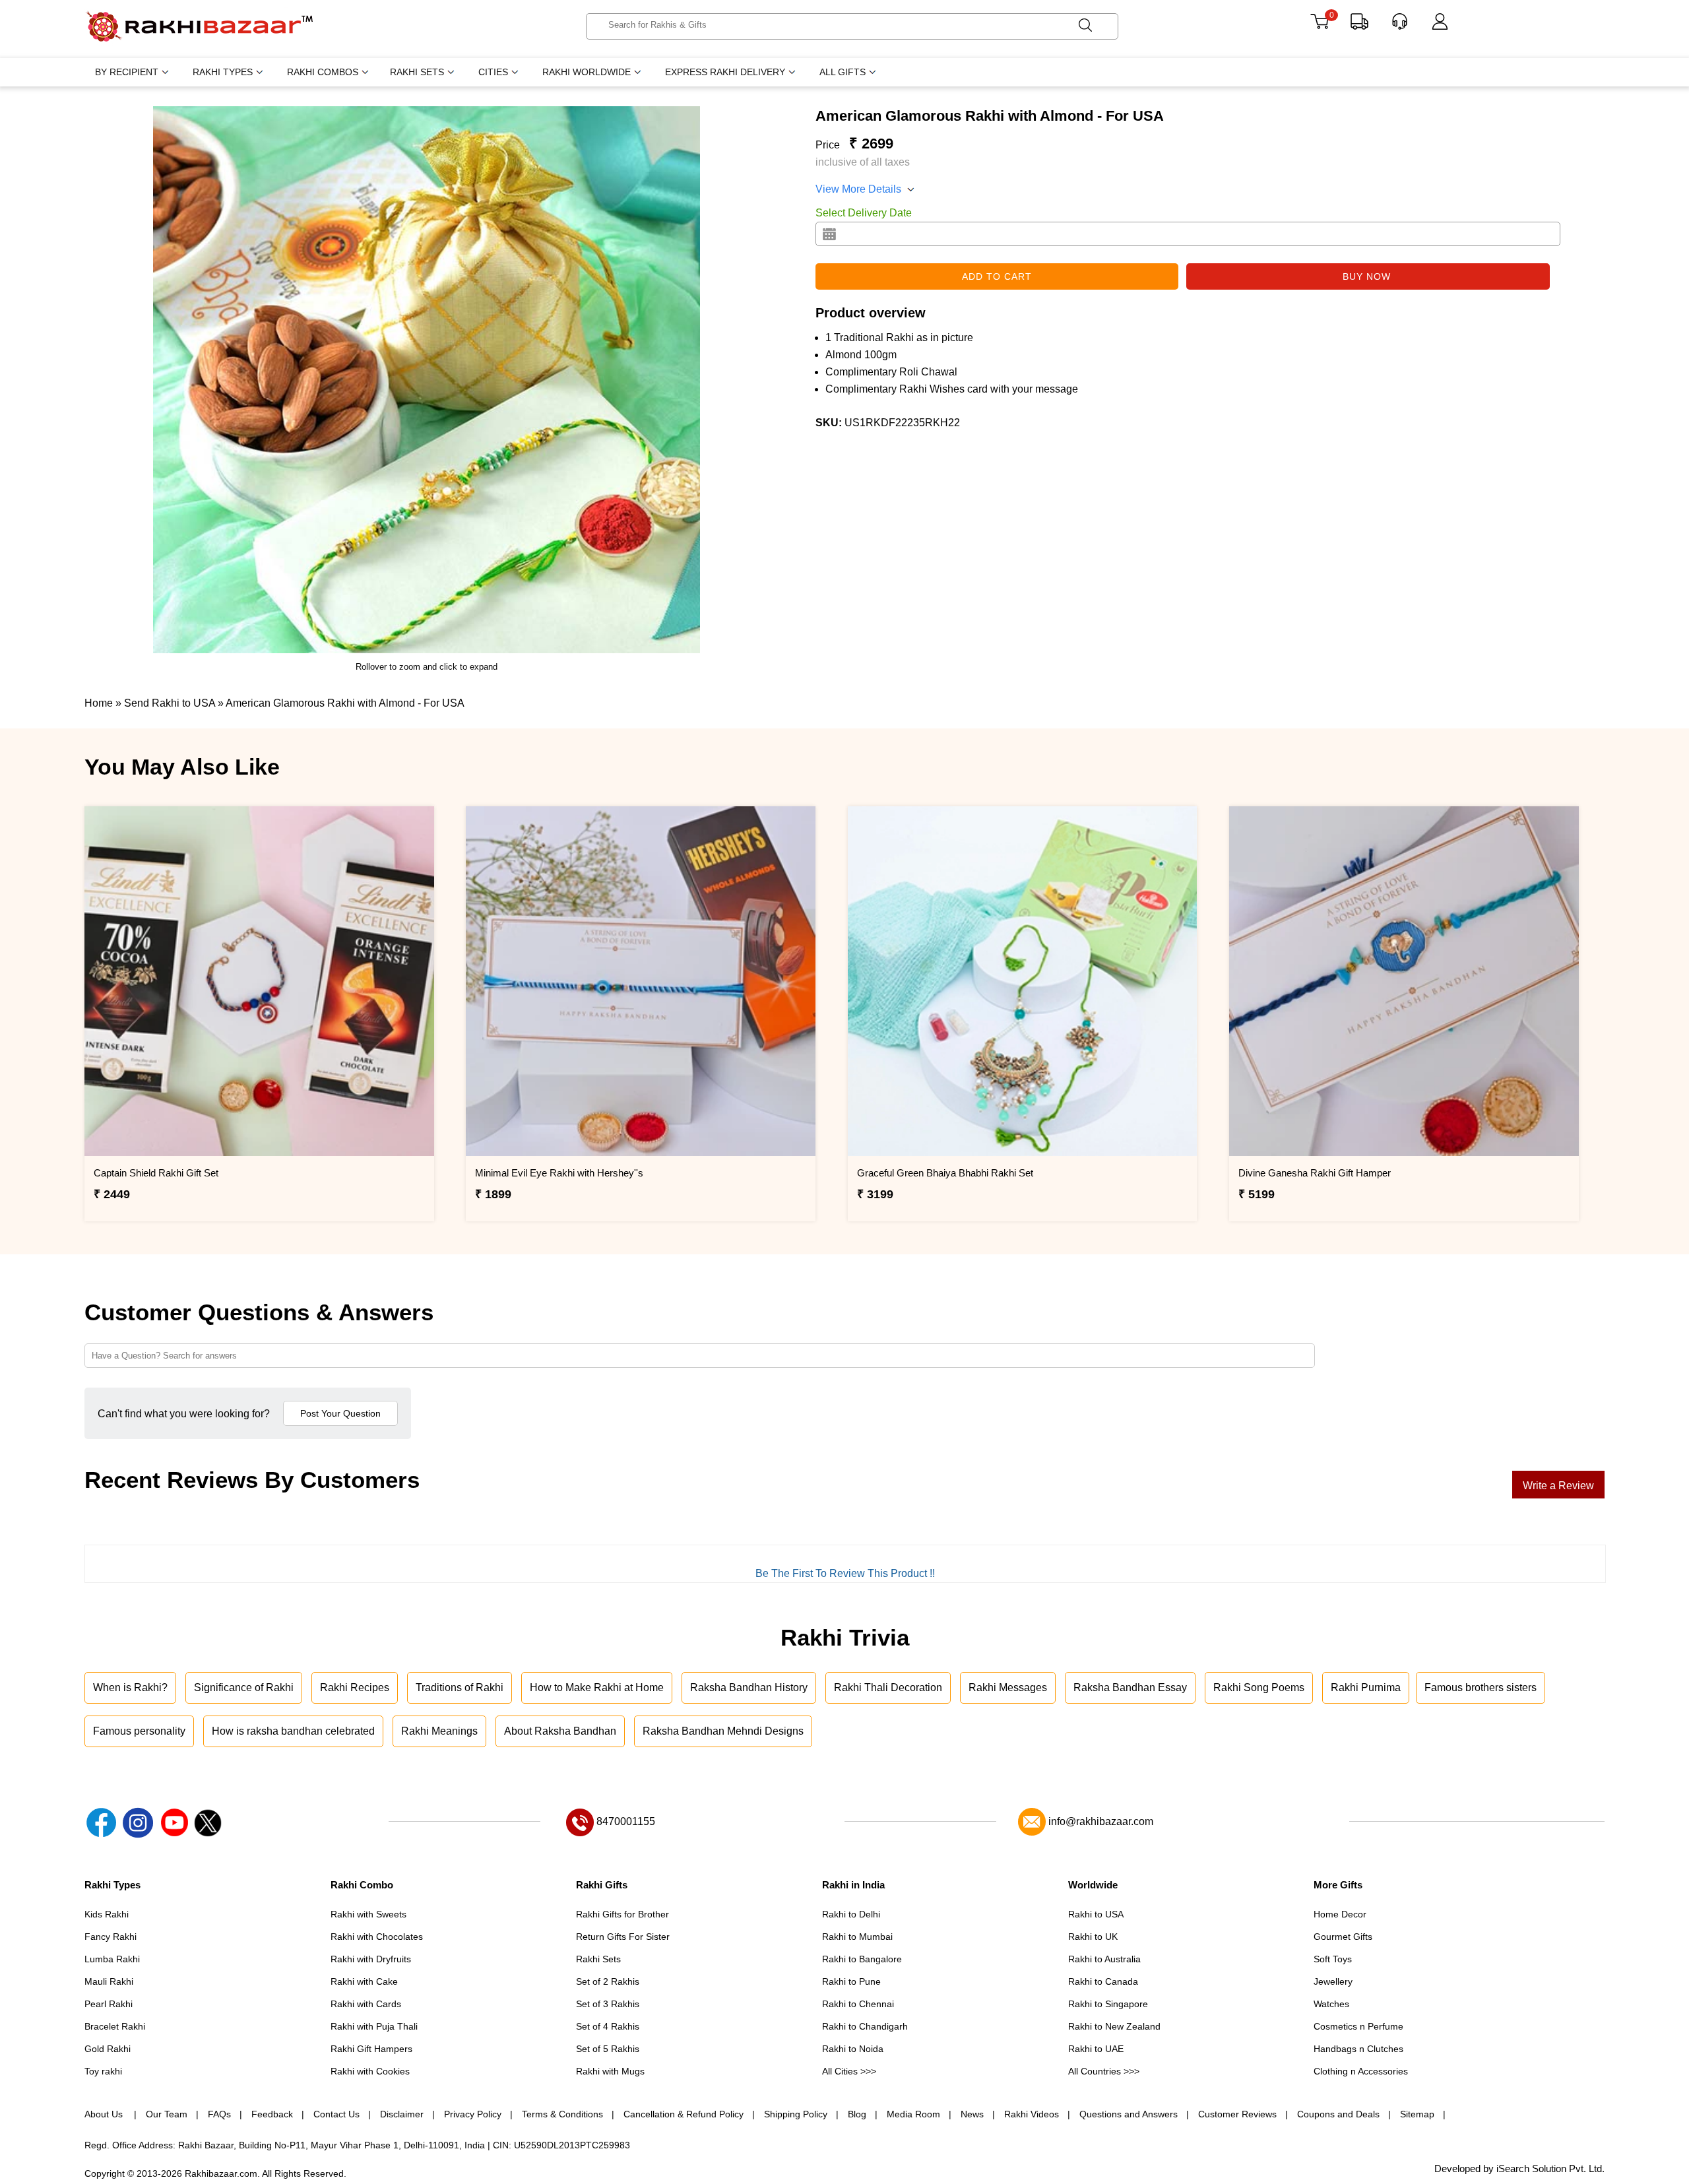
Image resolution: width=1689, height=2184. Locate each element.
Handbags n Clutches (1358, 2049)
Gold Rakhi (108, 2049)
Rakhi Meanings (439, 1731)
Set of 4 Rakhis (608, 2026)
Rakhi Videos (1032, 2114)
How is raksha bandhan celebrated (293, 1731)
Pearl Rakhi (109, 2004)
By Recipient (127, 72)
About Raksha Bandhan (560, 1731)
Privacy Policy (473, 2114)
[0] (1319, 26)
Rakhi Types (223, 72)
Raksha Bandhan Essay (1130, 1687)
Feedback (272, 2114)
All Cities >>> (849, 2071)
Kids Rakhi (107, 1914)
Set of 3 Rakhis (608, 2004)
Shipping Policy (796, 2114)
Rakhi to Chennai (858, 2004)
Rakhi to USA (1096, 1914)
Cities (493, 72)
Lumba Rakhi (112, 1959)
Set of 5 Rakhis (608, 2049)
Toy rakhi (103, 2071)
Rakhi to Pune (851, 1981)
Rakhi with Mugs (610, 2071)
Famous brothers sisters (1481, 1687)
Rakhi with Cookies (370, 2071)
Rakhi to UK (1093, 1937)
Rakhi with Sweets (368, 1914)
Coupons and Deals (1338, 2114)
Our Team (167, 2114)
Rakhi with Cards (366, 2004)
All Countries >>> (1104, 2071)
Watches (1331, 2004)
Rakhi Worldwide (587, 72)
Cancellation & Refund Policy (684, 2114)
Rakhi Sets (417, 72)
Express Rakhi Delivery (725, 72)
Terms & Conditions (562, 2114)
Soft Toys (1333, 1959)
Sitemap (1417, 2114)
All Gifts (843, 72)
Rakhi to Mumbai (857, 1937)
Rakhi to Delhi (851, 1914)
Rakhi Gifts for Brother (622, 1914)
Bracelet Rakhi (115, 2026)
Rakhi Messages (1008, 1687)
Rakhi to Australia (1104, 1959)
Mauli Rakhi (109, 1981)
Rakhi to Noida (853, 2049)
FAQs (219, 2114)
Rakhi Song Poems (1259, 1687)
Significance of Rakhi (244, 1687)
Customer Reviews (1237, 2114)
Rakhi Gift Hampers (371, 2049)
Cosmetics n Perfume (1358, 2026)
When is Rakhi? (130, 1687)
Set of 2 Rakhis (608, 1981)
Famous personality (139, 1731)
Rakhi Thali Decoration (888, 1687)
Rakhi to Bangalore (862, 1959)
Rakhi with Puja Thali (374, 2026)
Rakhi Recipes (355, 1687)
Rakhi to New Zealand (1114, 2026)
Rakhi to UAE (1096, 2049)
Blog (857, 2114)
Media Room (913, 2114)
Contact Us (336, 2114)
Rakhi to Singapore (1108, 2004)
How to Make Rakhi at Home (597, 1687)
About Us (105, 2114)
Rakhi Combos (323, 72)
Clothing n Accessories (1361, 2071)
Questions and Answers (1129, 2114)
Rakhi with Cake (364, 1981)
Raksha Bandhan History (749, 1687)
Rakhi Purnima (1366, 1687)
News (972, 2114)
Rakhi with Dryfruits (371, 1959)
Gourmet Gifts (1343, 1937)
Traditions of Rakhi (460, 1687)
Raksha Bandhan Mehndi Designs (723, 1731)
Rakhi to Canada (1103, 1981)
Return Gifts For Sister (623, 1937)
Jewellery (1333, 1981)
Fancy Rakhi (111, 1937)
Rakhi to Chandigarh (865, 2026)
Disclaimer (402, 2114)
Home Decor (1340, 1914)
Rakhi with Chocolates (377, 1937)
